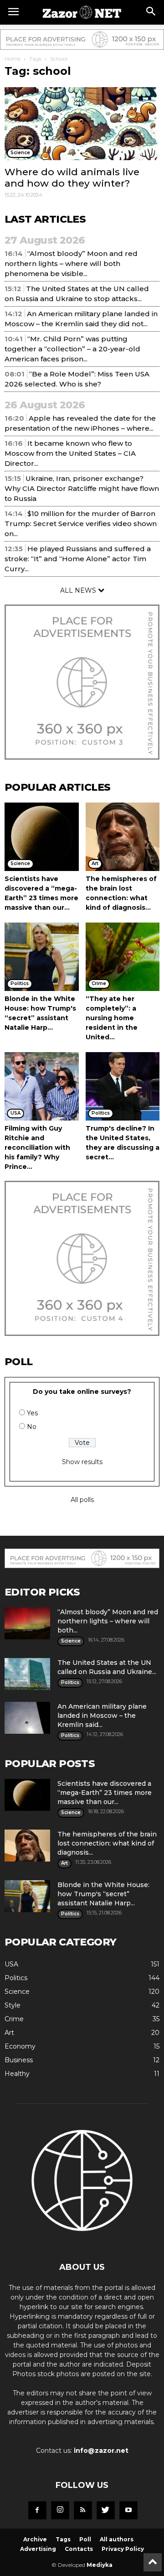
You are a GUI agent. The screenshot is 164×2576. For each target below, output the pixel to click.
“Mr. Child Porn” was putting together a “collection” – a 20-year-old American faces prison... (72, 349)
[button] (151, 12)
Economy (20, 2046)
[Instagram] (60, 2510)
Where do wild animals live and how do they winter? (72, 177)
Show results (82, 1462)
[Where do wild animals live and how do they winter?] (82, 124)
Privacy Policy (123, 2549)
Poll (85, 2539)
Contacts (79, 2549)
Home (13, 59)
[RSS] (83, 2510)
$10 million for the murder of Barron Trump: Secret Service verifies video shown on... (81, 524)
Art (9, 2033)
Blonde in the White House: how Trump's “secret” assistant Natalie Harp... (103, 1894)
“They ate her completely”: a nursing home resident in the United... (112, 1018)
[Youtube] (128, 2510)
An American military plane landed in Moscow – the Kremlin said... (102, 1716)
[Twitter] (106, 2510)
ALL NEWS (79, 590)
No (32, 1427)
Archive (35, 2539)
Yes (32, 1413)
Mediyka (100, 2565)
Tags (35, 59)
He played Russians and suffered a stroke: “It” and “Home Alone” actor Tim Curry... (78, 559)
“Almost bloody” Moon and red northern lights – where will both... (108, 1621)
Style (13, 2005)
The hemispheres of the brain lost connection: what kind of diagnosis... (107, 1843)
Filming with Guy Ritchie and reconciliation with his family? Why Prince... (37, 1147)
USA (11, 1964)
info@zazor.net (101, 2451)
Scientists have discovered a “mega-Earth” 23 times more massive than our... (105, 1793)
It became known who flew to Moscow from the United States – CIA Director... (70, 453)
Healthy (17, 2074)
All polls (82, 1500)
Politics (16, 1978)
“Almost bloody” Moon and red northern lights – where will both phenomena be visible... (71, 263)
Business (19, 2060)
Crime (14, 2019)
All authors (117, 2539)
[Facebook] (37, 2510)
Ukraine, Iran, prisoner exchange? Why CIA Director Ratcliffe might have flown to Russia (82, 488)
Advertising (38, 2549)
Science (17, 1992)
